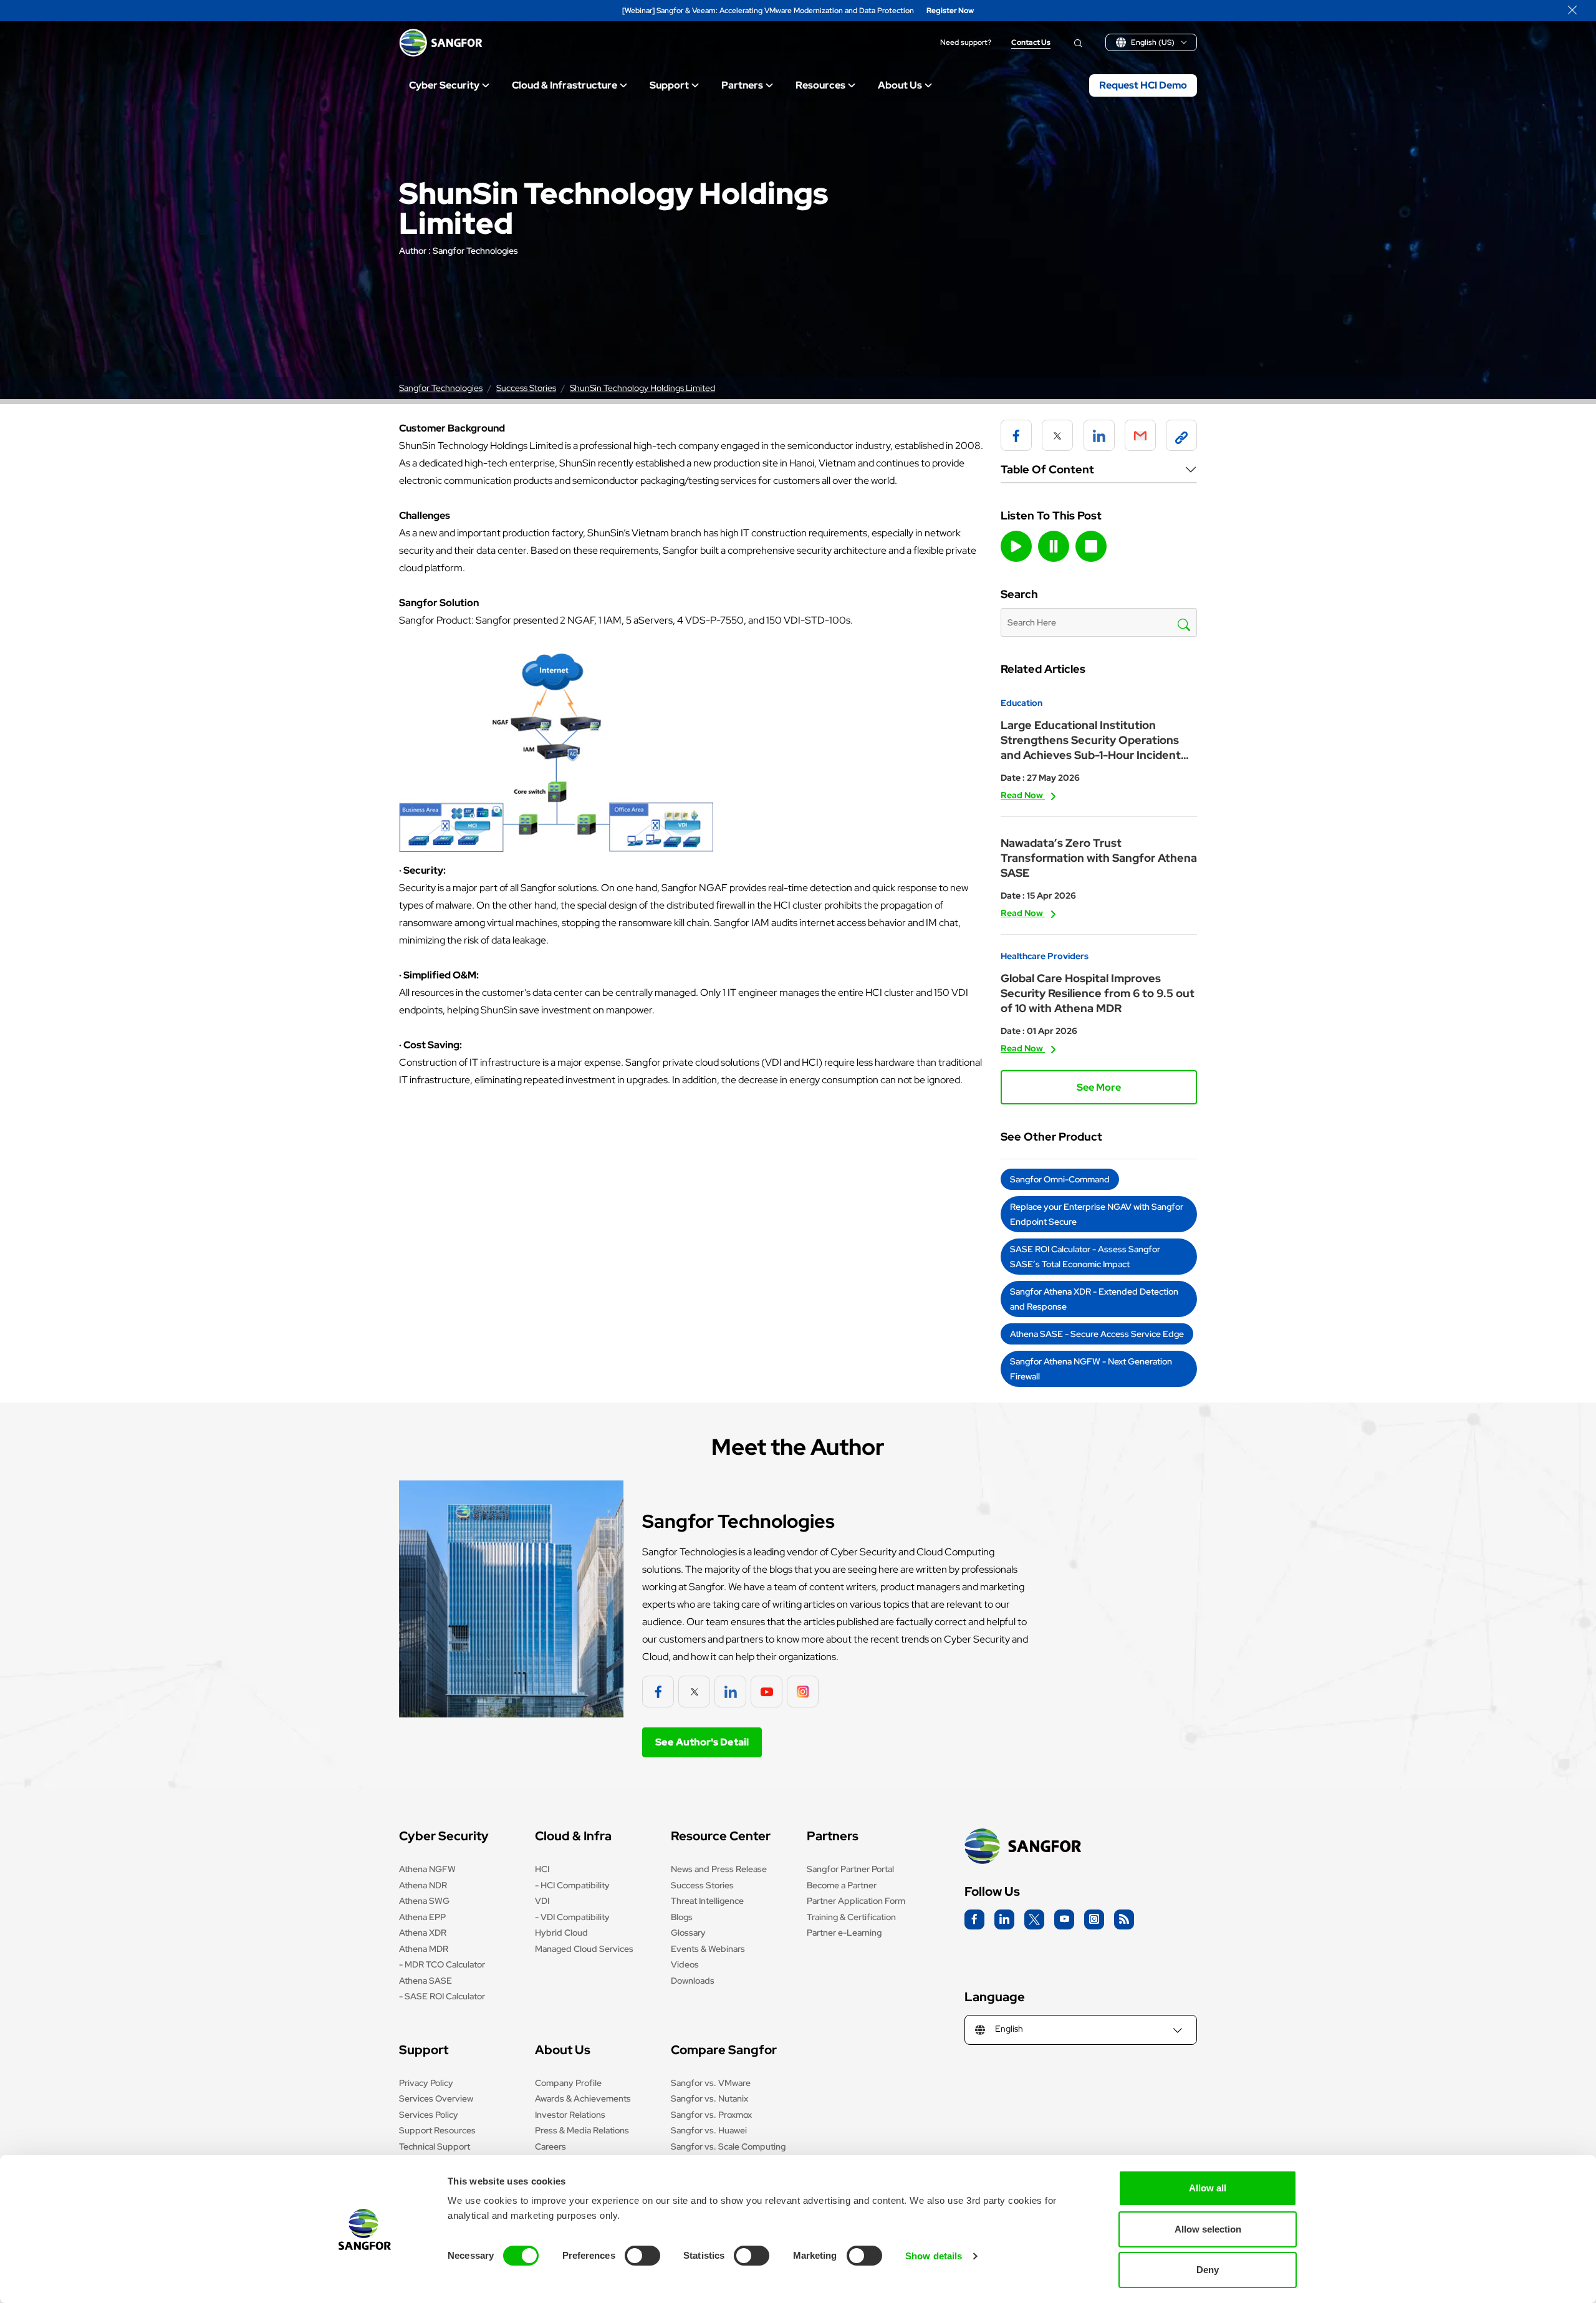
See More (1099, 1087)
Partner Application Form (856, 1901)
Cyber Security (444, 85)
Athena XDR (423, 1933)
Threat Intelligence (707, 1901)
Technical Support (435, 2146)
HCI (542, 1869)
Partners (742, 85)
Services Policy (429, 2115)
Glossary (688, 1933)
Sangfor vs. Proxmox (711, 2115)
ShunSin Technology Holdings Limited (642, 388)
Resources (820, 85)
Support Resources (437, 2130)
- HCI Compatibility (572, 1885)
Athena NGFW (427, 1869)
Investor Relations (570, 2115)
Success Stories (526, 388)
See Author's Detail (702, 1742)
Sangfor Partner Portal (850, 1869)
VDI (542, 1901)
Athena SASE (425, 1981)
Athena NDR (423, 1885)
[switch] (642, 2256)
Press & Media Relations (582, 2130)
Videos (685, 1964)
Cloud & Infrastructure (565, 85)
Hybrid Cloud (561, 1933)
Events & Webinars (708, 1949)
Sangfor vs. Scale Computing (728, 2146)
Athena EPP (422, 1917)
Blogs (682, 1917)
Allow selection (1208, 2229)
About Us (900, 85)
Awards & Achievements (583, 2098)
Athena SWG (424, 1901)
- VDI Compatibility (572, 1917)
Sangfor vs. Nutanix (709, 2098)
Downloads (693, 1981)
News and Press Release (719, 1869)
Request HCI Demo (1143, 85)
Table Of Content (1047, 469)
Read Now (1023, 795)
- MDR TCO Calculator (442, 1964)
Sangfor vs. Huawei (709, 2130)
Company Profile (568, 2083)
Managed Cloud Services (584, 1949)
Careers (550, 2146)
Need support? (966, 43)
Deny (1208, 2270)
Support (669, 85)
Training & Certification (851, 1917)
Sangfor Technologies (475, 251)
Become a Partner (842, 1885)
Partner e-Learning (844, 1933)
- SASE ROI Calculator (442, 1996)
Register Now (950, 11)
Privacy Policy (426, 2083)
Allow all (1208, 2188)
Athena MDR (424, 1949)
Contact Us (1031, 43)
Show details (934, 2256)
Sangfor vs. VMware (711, 2083)
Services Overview (436, 2098)
